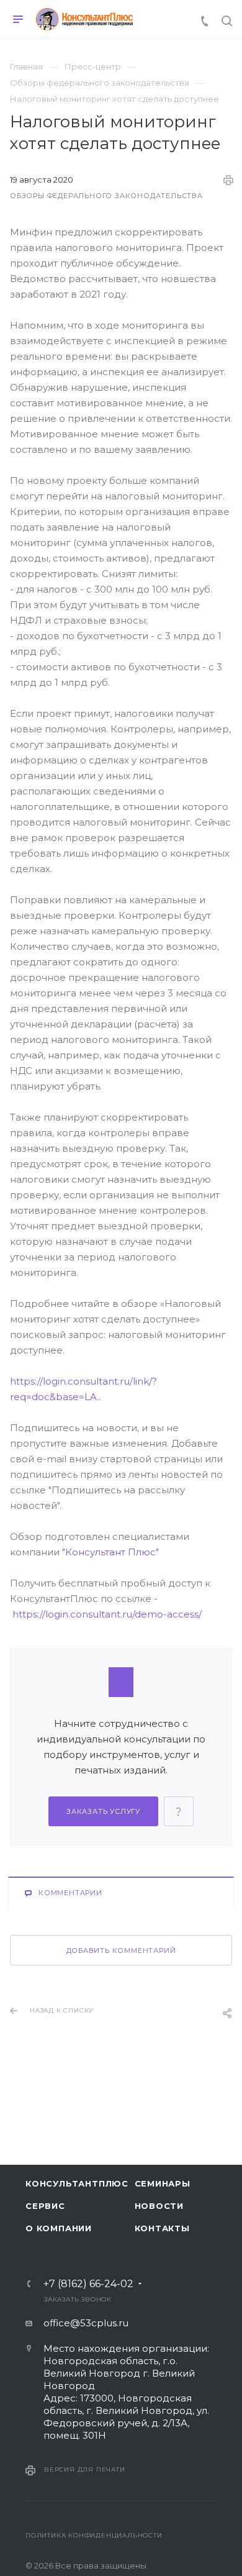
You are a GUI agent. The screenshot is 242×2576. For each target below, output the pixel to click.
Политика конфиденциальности (94, 2535)
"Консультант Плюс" (110, 1552)
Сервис (45, 2206)
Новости (159, 2206)
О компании (59, 2228)
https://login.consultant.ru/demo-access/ (107, 1614)
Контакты (162, 2228)
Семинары (163, 2183)
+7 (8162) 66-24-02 (88, 2284)
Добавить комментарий (121, 1950)
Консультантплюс (72, 2183)
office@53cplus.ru (86, 2323)
